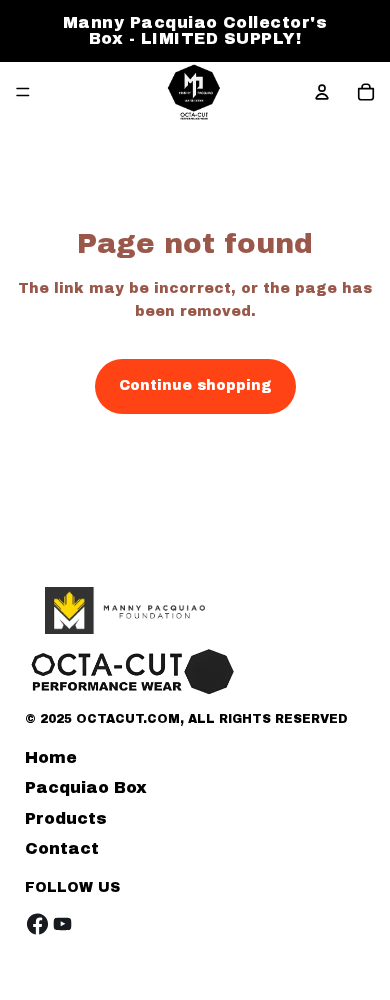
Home (51, 757)
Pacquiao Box (86, 787)
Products (66, 818)
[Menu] (23, 92)
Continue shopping (195, 385)
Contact (62, 848)
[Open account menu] (322, 92)
